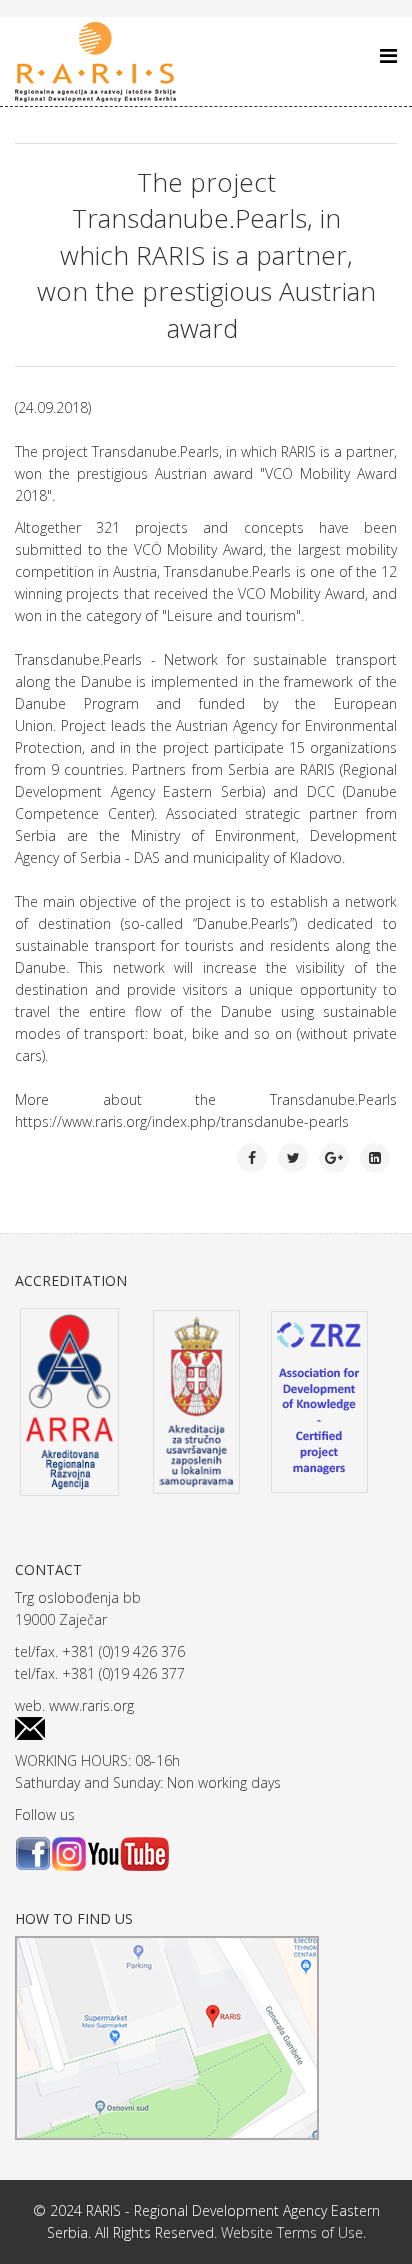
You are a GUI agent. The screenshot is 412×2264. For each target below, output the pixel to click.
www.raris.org (91, 1705)
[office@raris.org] (206, 1728)
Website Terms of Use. (293, 2232)
